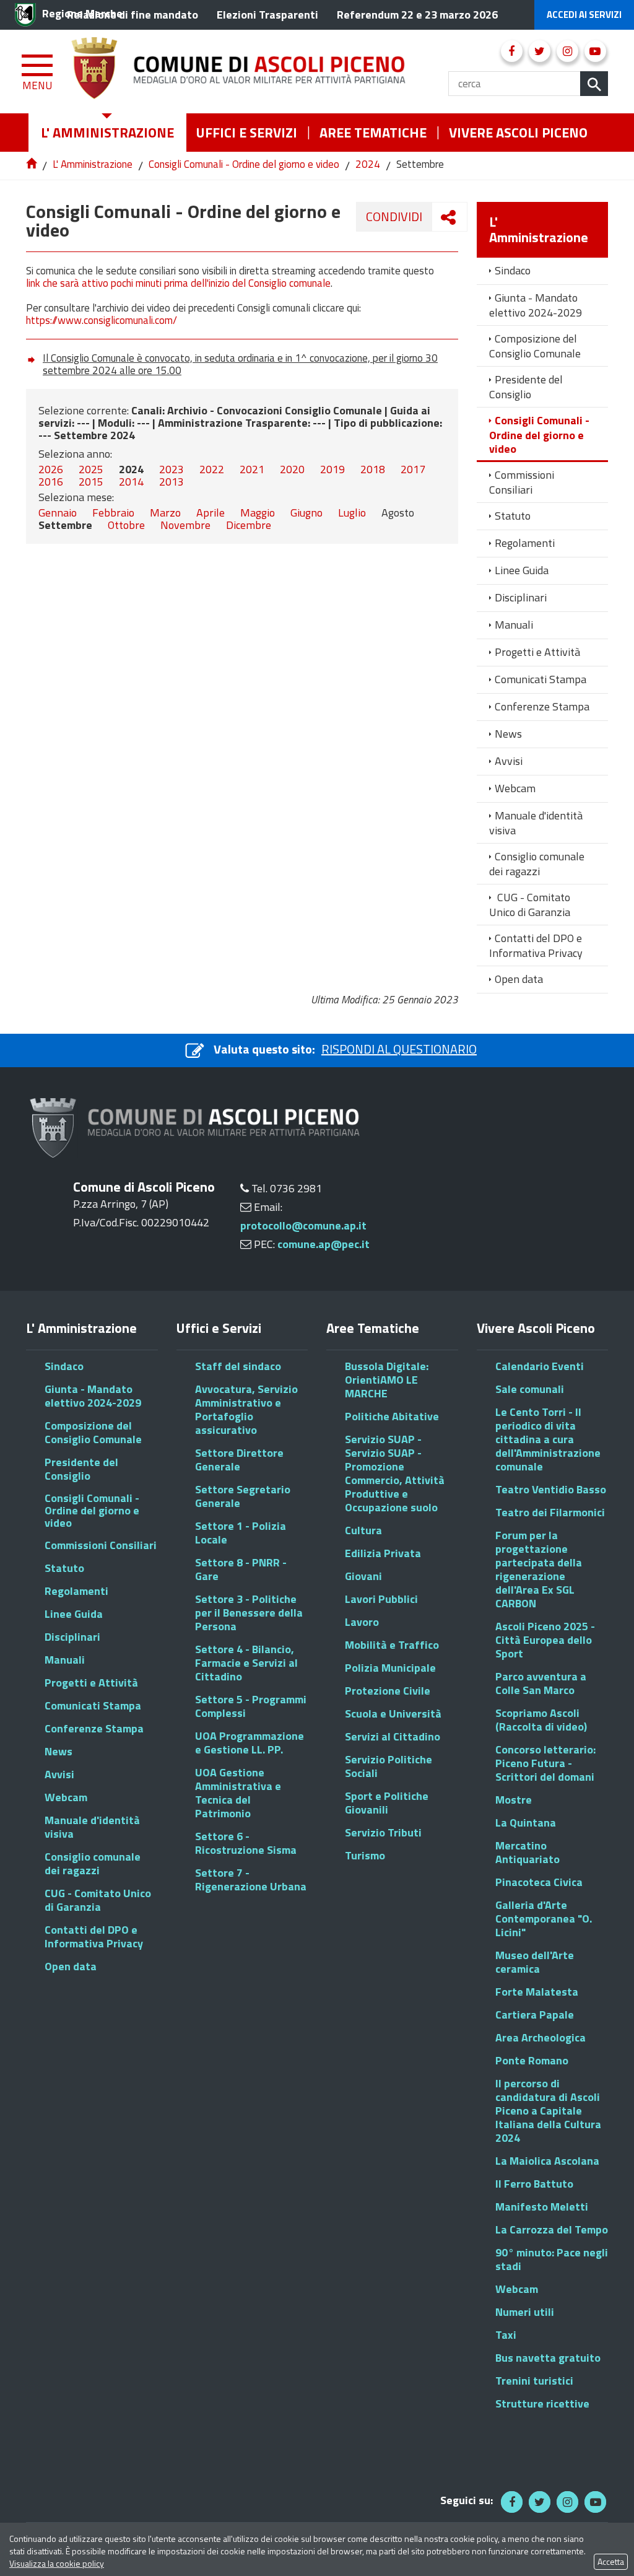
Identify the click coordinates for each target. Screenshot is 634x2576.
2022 (212, 469)
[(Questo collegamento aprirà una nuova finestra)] (512, 51)
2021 (252, 469)
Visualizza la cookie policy (57, 2563)
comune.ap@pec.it (324, 1244)
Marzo (165, 513)
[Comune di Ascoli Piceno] (260, 72)
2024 (368, 164)
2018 (373, 469)
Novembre (185, 525)
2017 (413, 469)
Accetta (611, 2561)
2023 (172, 469)
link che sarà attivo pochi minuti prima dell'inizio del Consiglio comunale (178, 283)
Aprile (211, 513)
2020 (292, 469)
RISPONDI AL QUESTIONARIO (399, 1049)
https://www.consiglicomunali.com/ (102, 320)
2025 (91, 469)
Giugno (306, 513)
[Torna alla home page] (33, 164)
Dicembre (249, 525)
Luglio (352, 513)
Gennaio (58, 513)
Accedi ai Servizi (584, 15)
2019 (332, 469)
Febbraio (113, 513)
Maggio (258, 513)
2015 (91, 482)
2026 (51, 469)
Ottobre (126, 525)
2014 (131, 482)
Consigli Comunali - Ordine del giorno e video (244, 164)
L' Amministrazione (93, 164)
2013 (172, 482)
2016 (51, 482)
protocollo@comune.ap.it (303, 1225)
